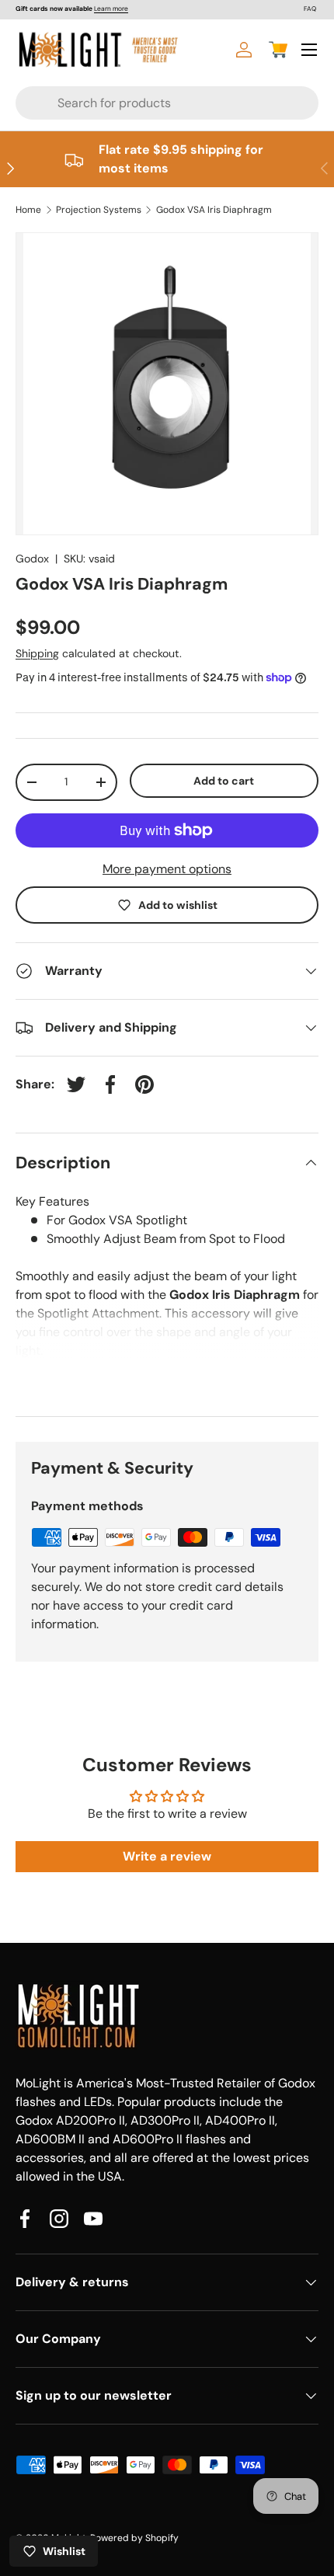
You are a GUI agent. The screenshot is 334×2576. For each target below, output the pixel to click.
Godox (32, 559)
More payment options (167, 869)
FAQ (310, 9)
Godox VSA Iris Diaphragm (214, 210)
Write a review (167, 1856)
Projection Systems (99, 210)
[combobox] (137, 103)
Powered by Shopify (134, 2538)
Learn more (111, 9)
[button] (278, 50)
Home (28, 210)
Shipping (37, 653)
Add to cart (224, 781)
